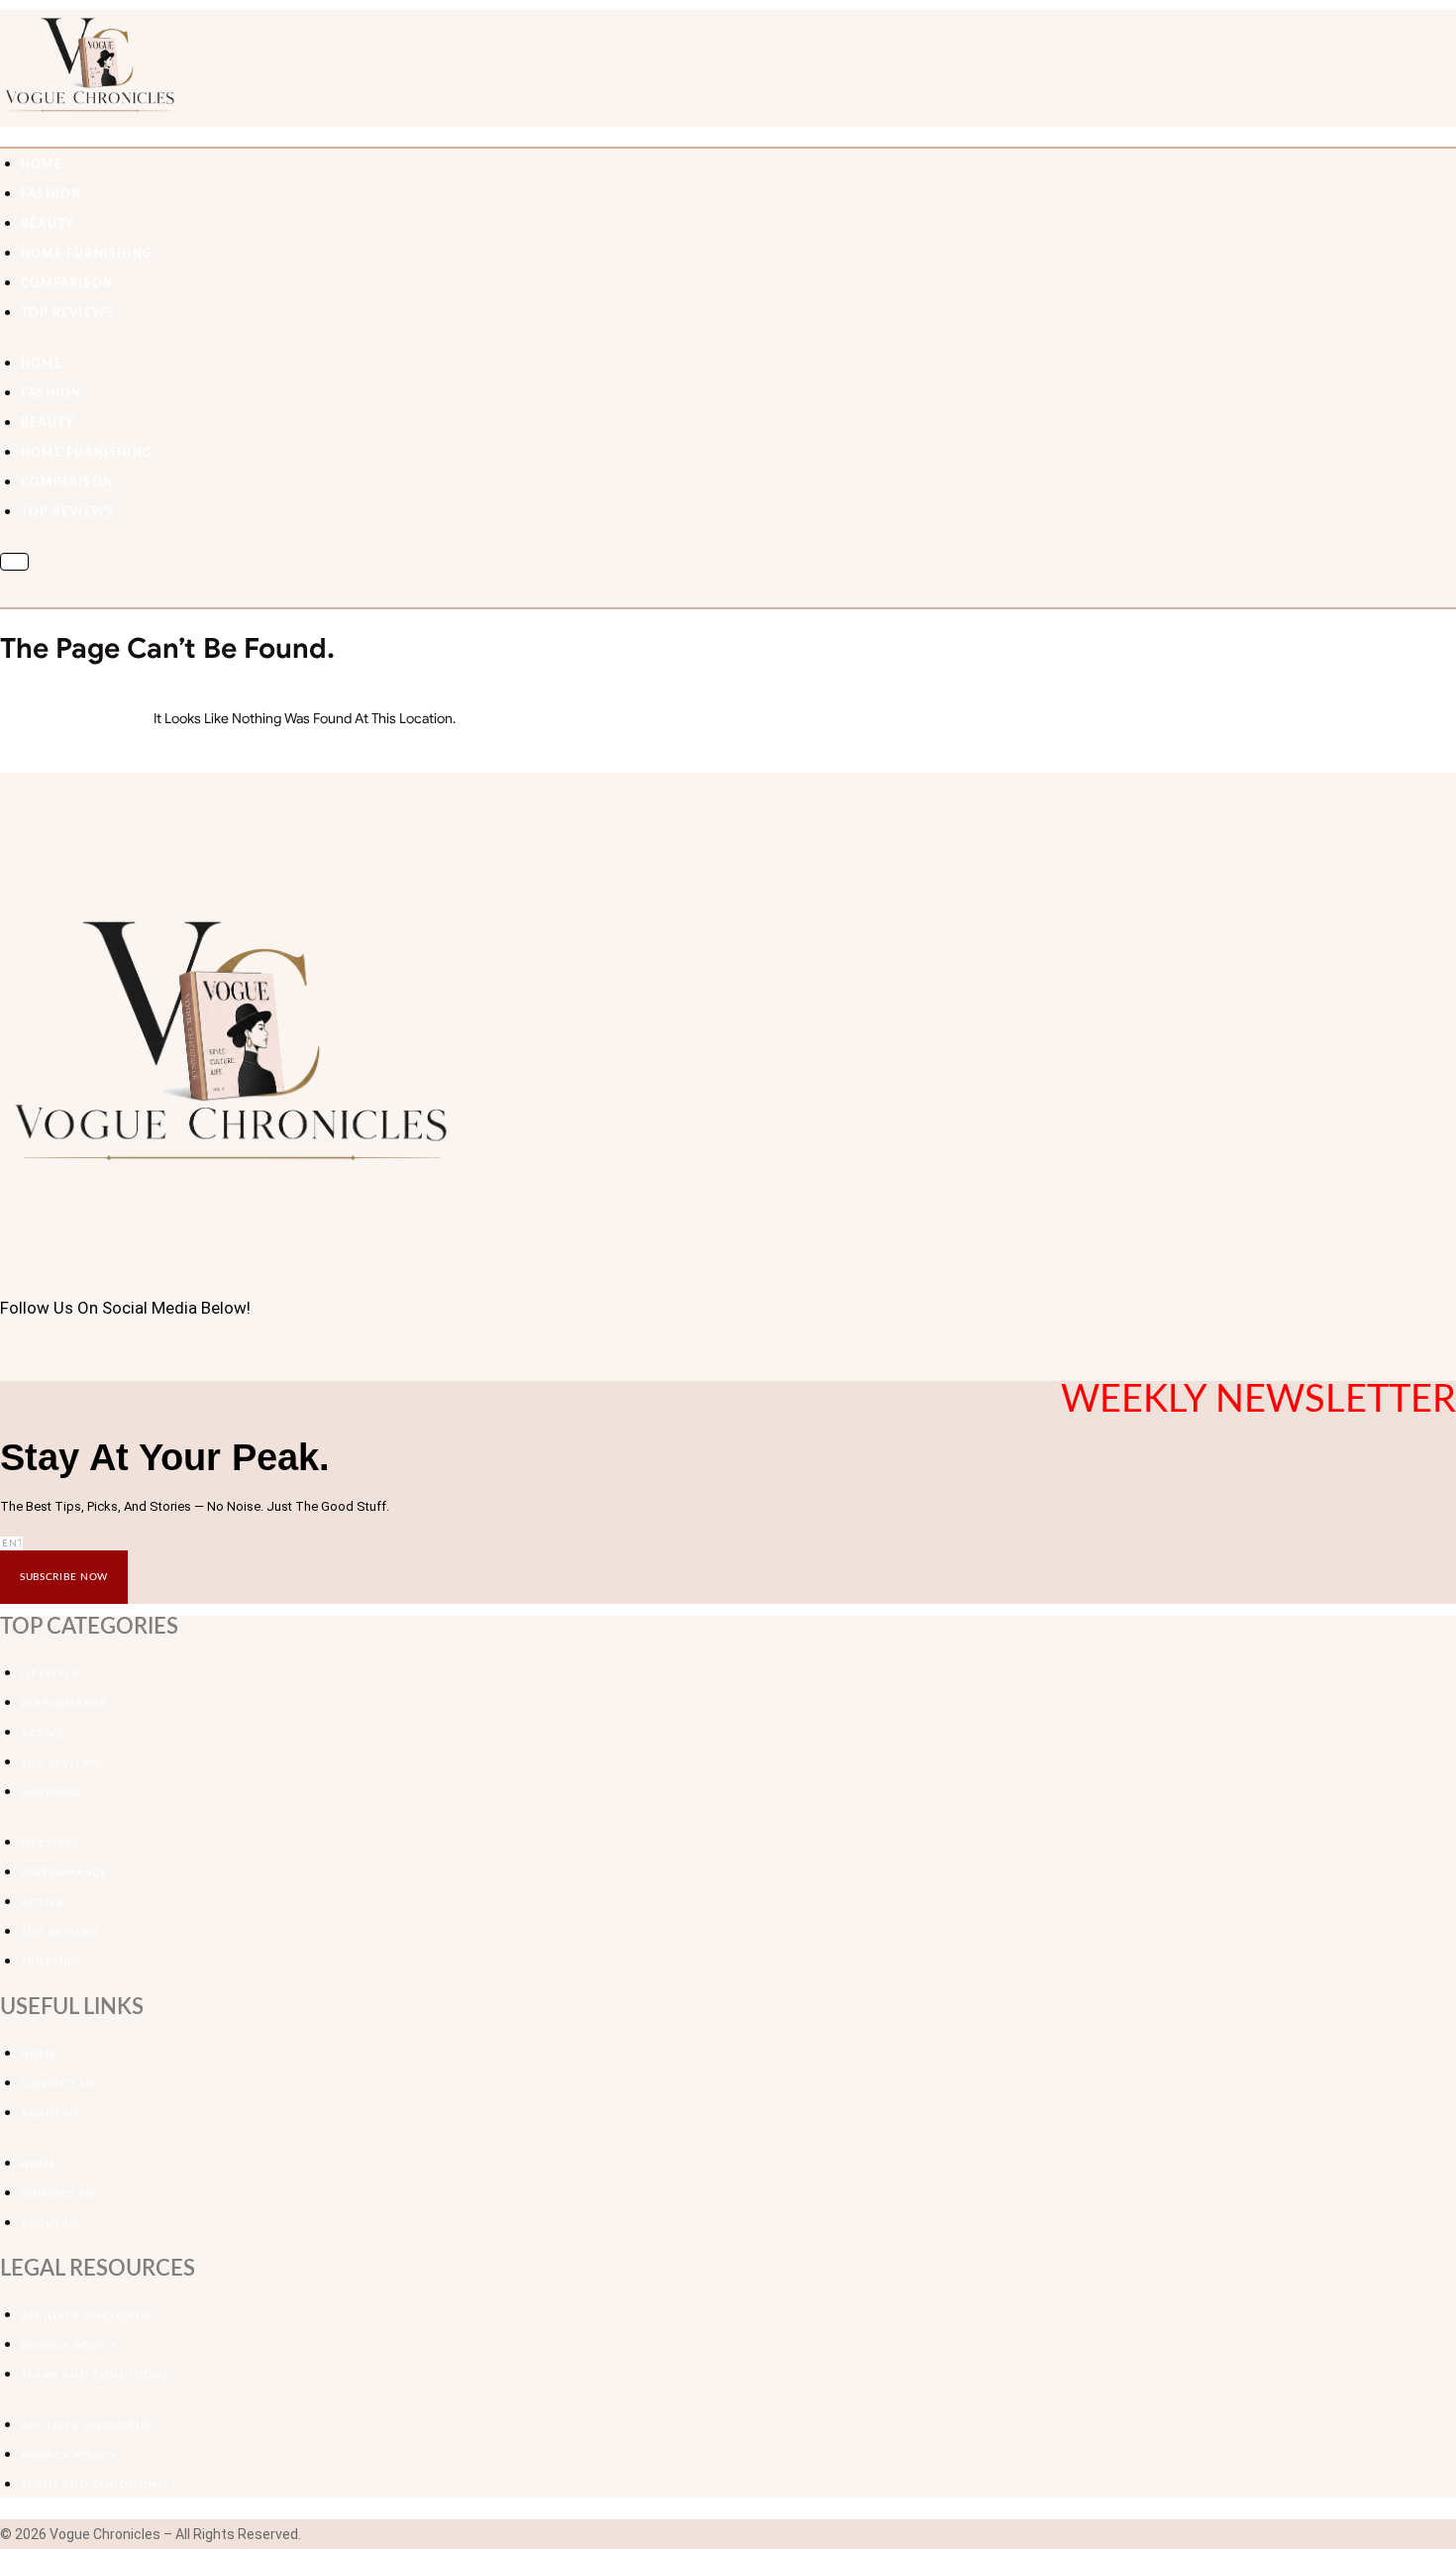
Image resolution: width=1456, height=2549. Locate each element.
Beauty (48, 224)
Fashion (51, 194)
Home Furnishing (87, 254)
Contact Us (58, 2084)
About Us (50, 2114)
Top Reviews (67, 313)
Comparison (67, 283)
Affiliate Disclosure (88, 2316)
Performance (64, 1704)
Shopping (51, 1793)
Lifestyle (50, 1674)
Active (42, 1734)
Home (39, 2055)
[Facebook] (5, 1354)
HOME (42, 164)
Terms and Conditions (95, 2376)
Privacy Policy (68, 2346)
